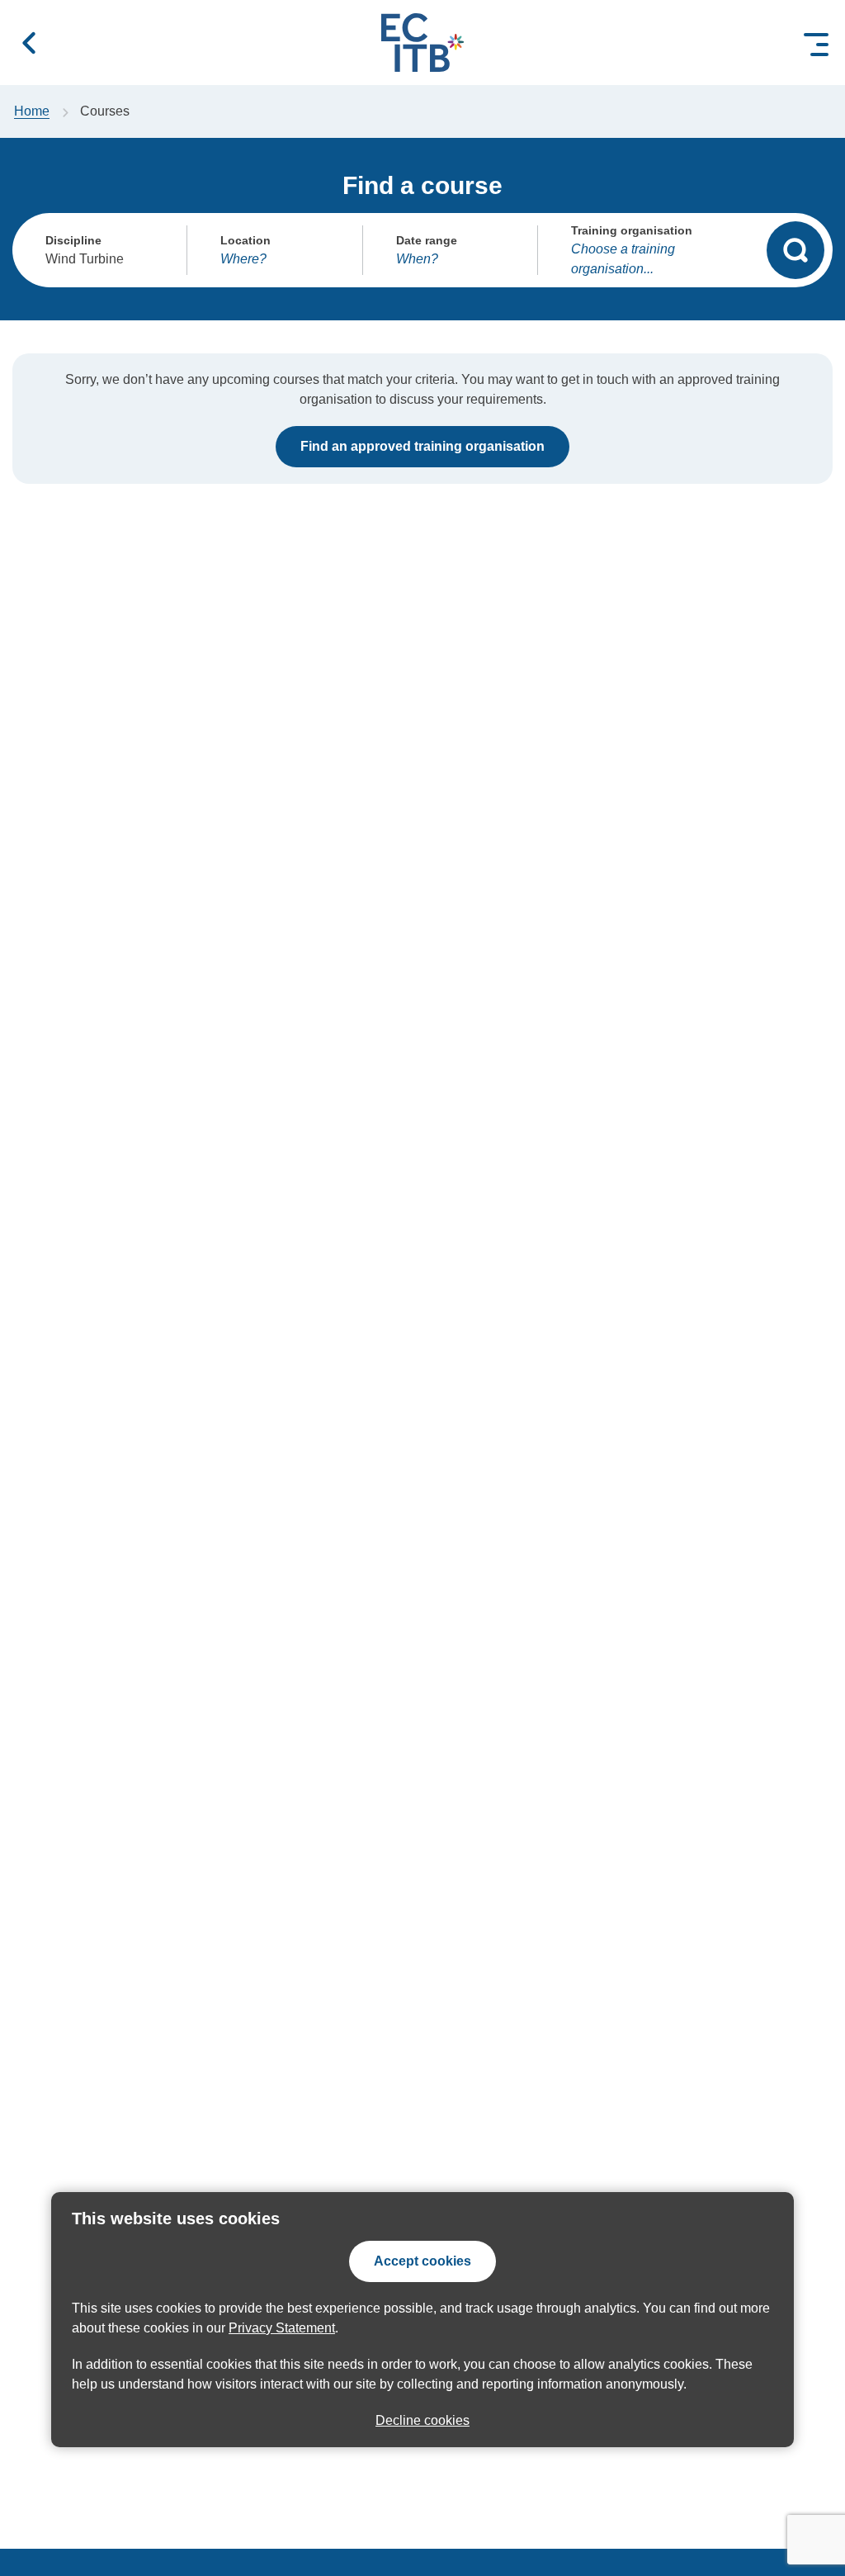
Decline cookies (422, 2420)
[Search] (795, 250)
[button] (29, 43)
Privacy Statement (282, 2328)
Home (32, 111)
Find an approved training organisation (422, 446)
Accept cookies (422, 2261)
